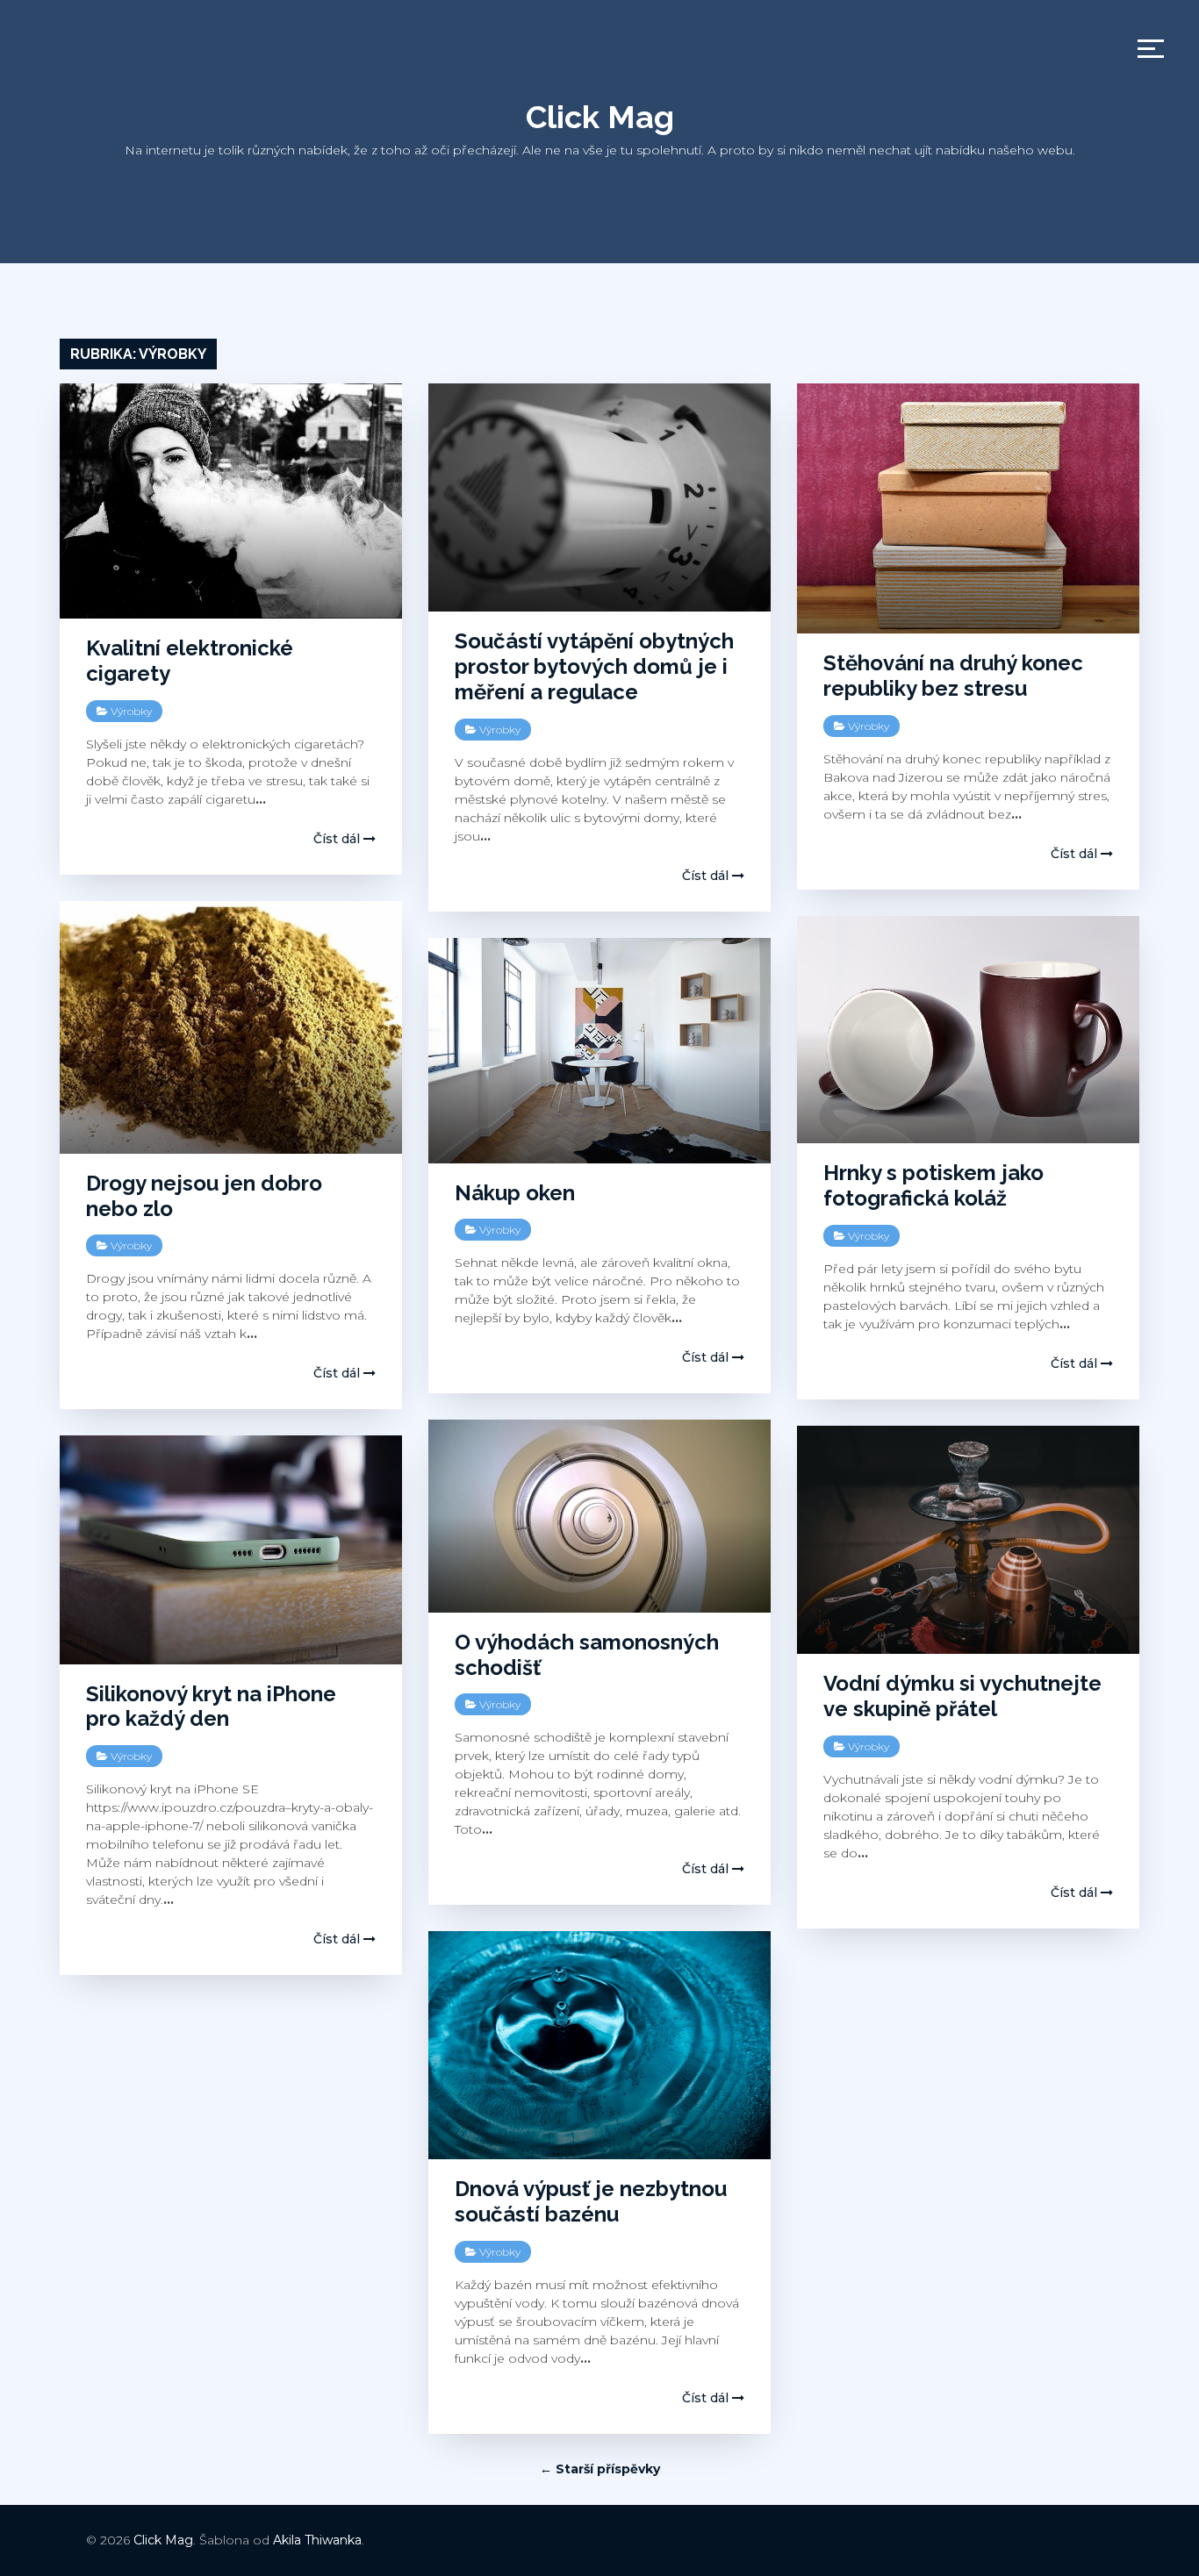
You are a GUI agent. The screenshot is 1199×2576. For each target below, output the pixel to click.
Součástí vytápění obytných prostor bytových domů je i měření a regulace (594, 666)
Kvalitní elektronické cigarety (190, 661)
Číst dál (338, 839)
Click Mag (600, 117)
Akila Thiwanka (317, 2540)
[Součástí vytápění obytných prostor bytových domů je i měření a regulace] (599, 497)
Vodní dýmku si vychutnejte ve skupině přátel (962, 1696)
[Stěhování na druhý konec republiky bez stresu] (968, 508)
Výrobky (131, 711)
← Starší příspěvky (600, 2469)
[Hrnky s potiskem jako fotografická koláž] (968, 1030)
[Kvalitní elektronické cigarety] (231, 501)
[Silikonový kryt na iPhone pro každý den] (231, 1549)
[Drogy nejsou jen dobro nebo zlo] (231, 1027)
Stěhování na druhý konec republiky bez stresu (953, 676)
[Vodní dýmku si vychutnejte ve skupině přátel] (968, 1540)
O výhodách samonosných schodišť (587, 1655)
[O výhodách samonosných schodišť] (599, 1516)
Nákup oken (515, 1193)
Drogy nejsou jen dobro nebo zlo (204, 1196)
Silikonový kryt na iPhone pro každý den (211, 1707)
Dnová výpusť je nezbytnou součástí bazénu (591, 2201)
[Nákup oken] (599, 1051)
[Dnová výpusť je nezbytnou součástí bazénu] (599, 2045)
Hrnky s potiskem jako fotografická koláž (933, 1185)
